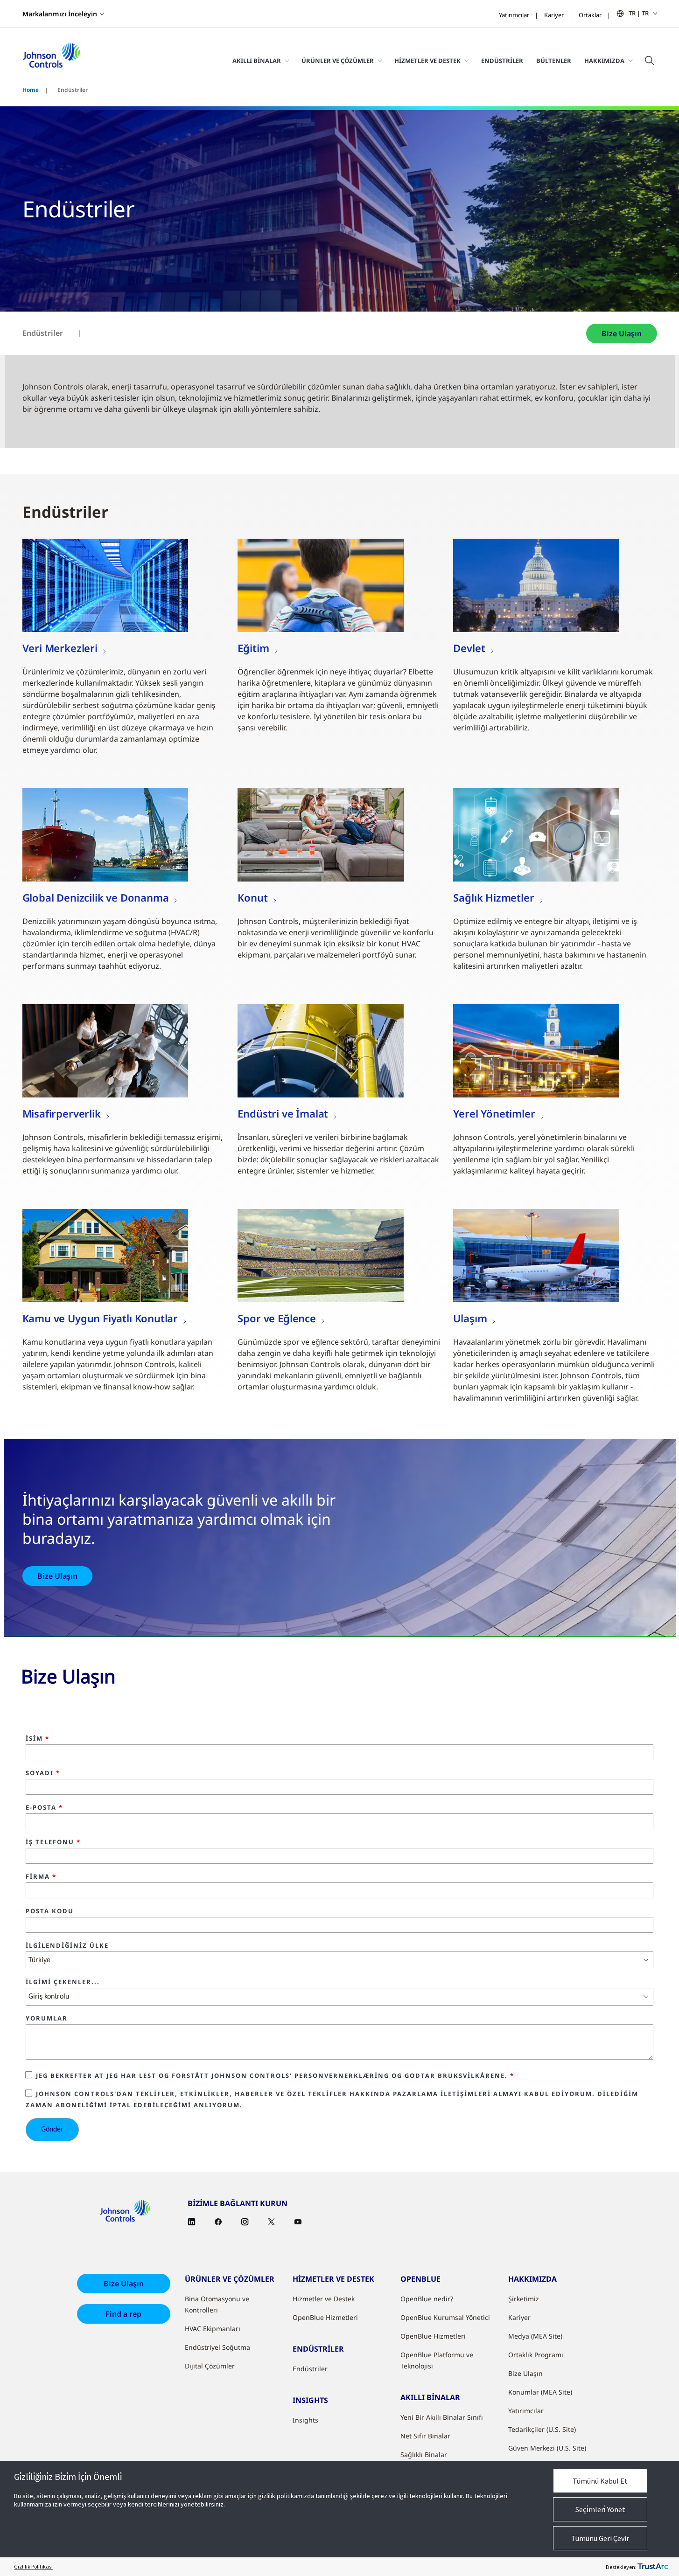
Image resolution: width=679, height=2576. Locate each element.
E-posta (44, 1808)
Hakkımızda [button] (604, 61)
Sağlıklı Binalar (424, 2454)
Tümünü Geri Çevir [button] (600, 2538)
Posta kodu (50, 1911)
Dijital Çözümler (210, 2366)
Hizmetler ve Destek (324, 2299)
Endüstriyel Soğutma (217, 2347)
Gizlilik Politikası (33, 2566)
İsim (38, 1739)
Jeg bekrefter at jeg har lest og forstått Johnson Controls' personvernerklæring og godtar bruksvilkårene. (275, 2076)
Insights (305, 2420)
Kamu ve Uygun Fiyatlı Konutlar (100, 1318)
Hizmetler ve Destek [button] (427, 61)
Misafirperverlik (62, 1113)
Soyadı (43, 1773)
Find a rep (123, 2314)
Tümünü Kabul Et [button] (600, 2481)
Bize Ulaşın (622, 333)
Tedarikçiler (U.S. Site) (542, 2429)
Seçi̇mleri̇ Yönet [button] (600, 2509)
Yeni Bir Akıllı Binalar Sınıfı (442, 2417)
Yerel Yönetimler (494, 1113)
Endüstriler (502, 61)
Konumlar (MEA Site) (540, 2392)
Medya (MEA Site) (535, 2336)
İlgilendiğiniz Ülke (67, 1946)
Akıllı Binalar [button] (257, 61)
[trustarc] (653, 2567)
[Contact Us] (105, 585)
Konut (252, 897)
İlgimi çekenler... (63, 1982)
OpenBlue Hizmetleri (325, 2317)
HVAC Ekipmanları (213, 2329)
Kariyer (554, 15)
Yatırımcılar (514, 15)
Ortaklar (590, 15)
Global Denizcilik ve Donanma (96, 897)
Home (31, 90)
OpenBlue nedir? (427, 2299)
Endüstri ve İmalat (283, 1113)
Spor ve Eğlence (276, 1318)
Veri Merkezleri (60, 648)
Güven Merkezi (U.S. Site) (547, 2448)
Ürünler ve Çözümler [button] (338, 61)
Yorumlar (47, 2019)
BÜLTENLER (554, 61)
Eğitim (253, 648)
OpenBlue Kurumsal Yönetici (445, 2317)
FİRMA (41, 1877)
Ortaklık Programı (536, 2355)
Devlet (469, 648)
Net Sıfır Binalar (425, 2436)
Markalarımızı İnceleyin (60, 14)
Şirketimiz (524, 2299)
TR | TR (639, 13)
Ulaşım (470, 1318)
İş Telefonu (53, 1842)
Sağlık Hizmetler (493, 897)
